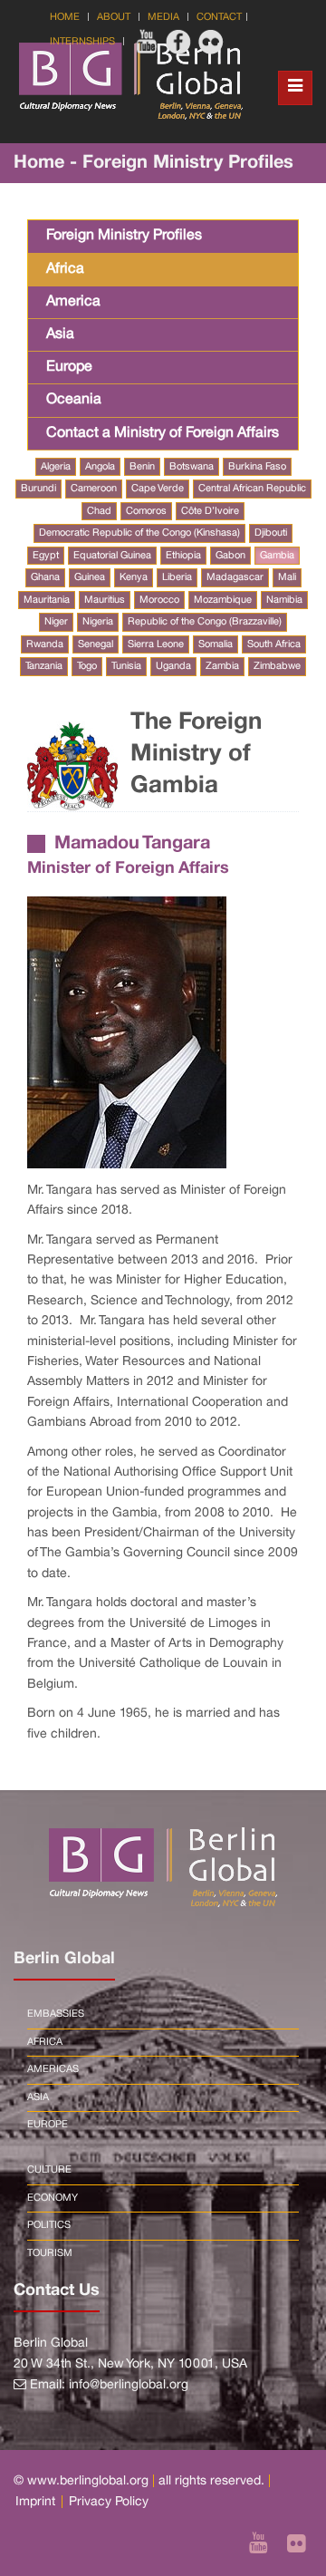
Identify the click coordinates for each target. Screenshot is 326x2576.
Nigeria (98, 622)
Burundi (38, 489)
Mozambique (223, 600)
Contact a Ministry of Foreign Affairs (163, 433)
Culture (49, 2170)
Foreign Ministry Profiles (124, 236)
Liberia (177, 577)
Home (65, 17)
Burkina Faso (257, 467)
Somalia (216, 644)
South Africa (274, 644)
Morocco (159, 600)
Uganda (173, 666)
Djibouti (271, 533)
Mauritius (105, 600)
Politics (49, 2225)
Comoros (146, 511)
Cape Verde (158, 489)
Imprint (35, 2502)
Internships (82, 42)
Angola (100, 467)
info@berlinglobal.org (129, 2385)
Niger (56, 622)
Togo (87, 666)
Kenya (134, 577)
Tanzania (44, 666)
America (73, 302)
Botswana (192, 467)
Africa (65, 269)
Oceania (74, 400)
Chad (99, 511)
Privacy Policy (109, 2502)
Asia (60, 334)
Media (163, 17)
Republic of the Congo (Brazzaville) (205, 622)
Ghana (45, 577)
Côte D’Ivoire (210, 511)
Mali (287, 577)
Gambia (277, 556)
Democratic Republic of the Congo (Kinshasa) (139, 533)
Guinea (90, 577)
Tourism (50, 2253)
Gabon (230, 556)
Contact (219, 17)
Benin (142, 467)
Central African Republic (252, 489)
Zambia (222, 666)
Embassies (56, 2014)
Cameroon (94, 489)
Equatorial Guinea (112, 556)
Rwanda (45, 644)
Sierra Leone (156, 644)
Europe (69, 367)
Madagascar (235, 577)
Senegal (96, 644)
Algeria (56, 467)
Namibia (284, 600)
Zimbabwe (277, 666)
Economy (53, 2198)
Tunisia (126, 666)
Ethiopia (183, 556)
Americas (53, 2069)
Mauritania (47, 600)
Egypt (46, 556)
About (114, 17)
